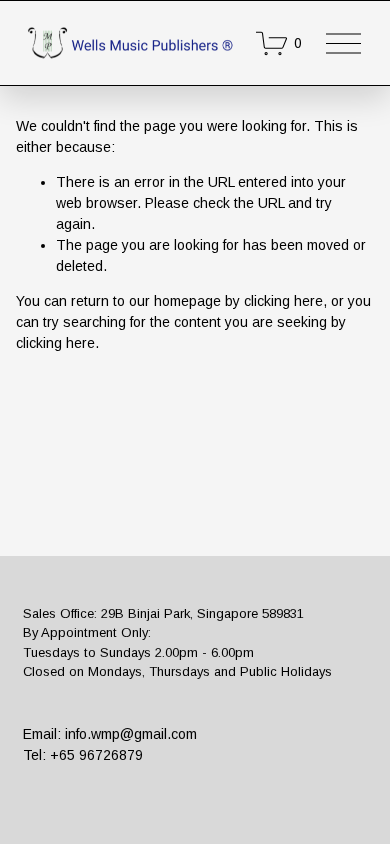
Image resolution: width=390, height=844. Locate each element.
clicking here (283, 301)
